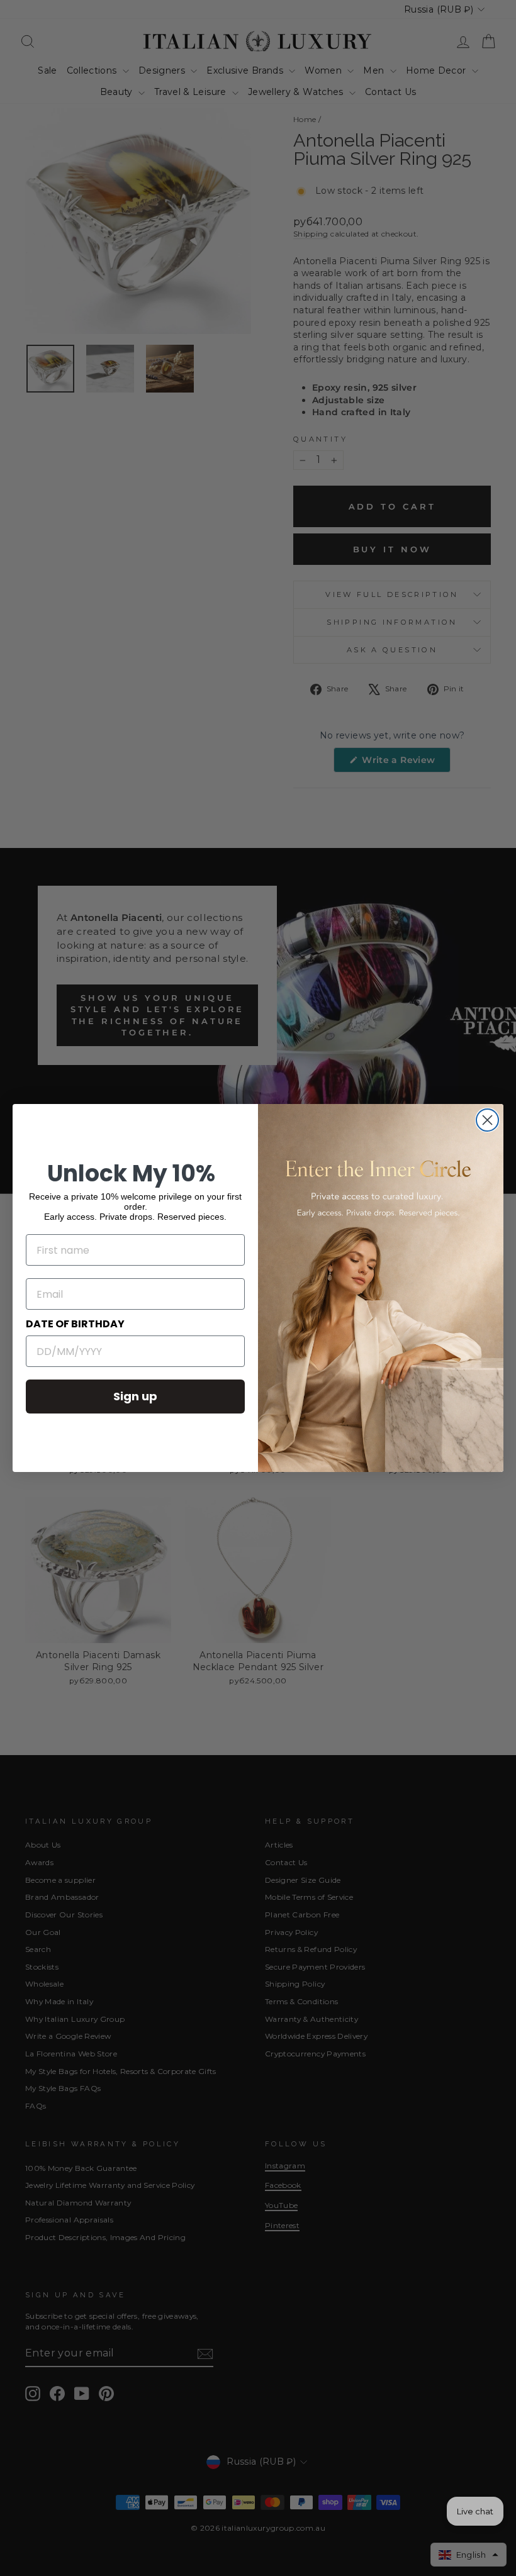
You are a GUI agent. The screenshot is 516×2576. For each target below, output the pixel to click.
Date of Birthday (75, 1324)
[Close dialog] (487, 1120)
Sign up (135, 1396)
